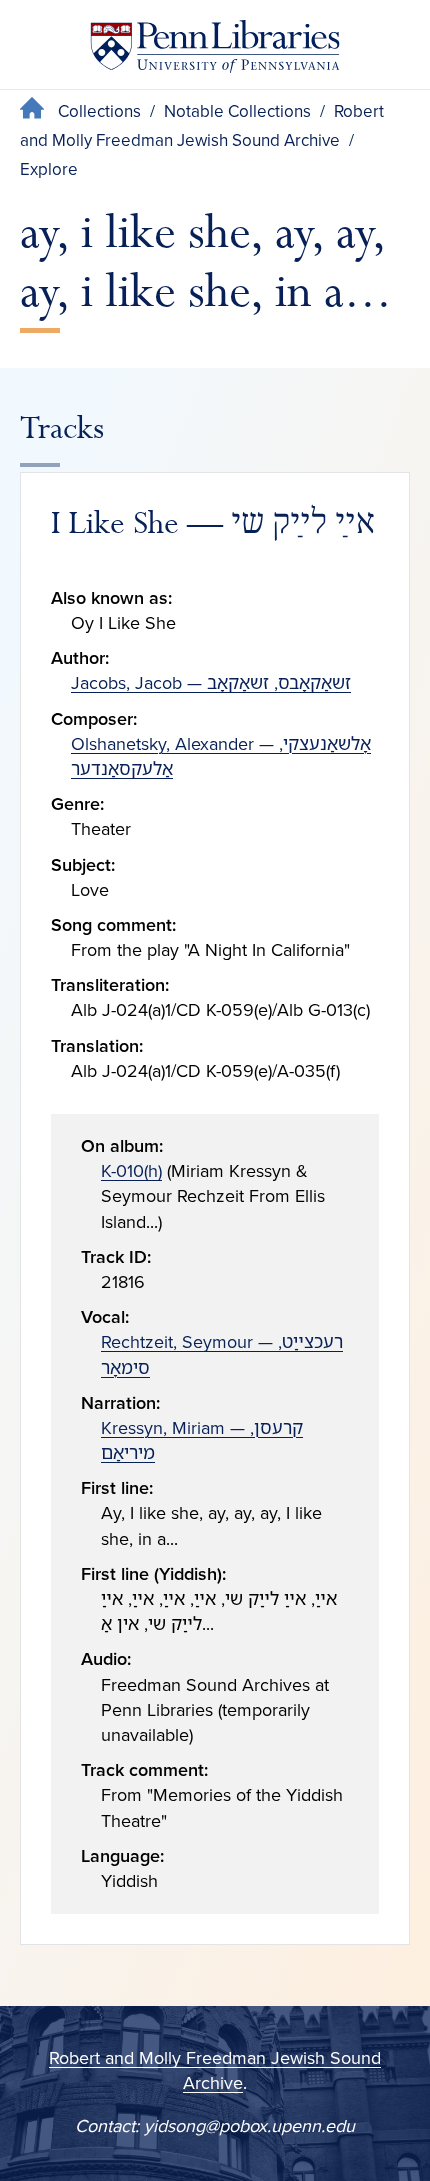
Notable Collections (237, 111)
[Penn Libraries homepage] (215, 50)
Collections (99, 111)
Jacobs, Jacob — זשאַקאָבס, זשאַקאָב (211, 683)
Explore (49, 169)
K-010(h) (131, 1171)
